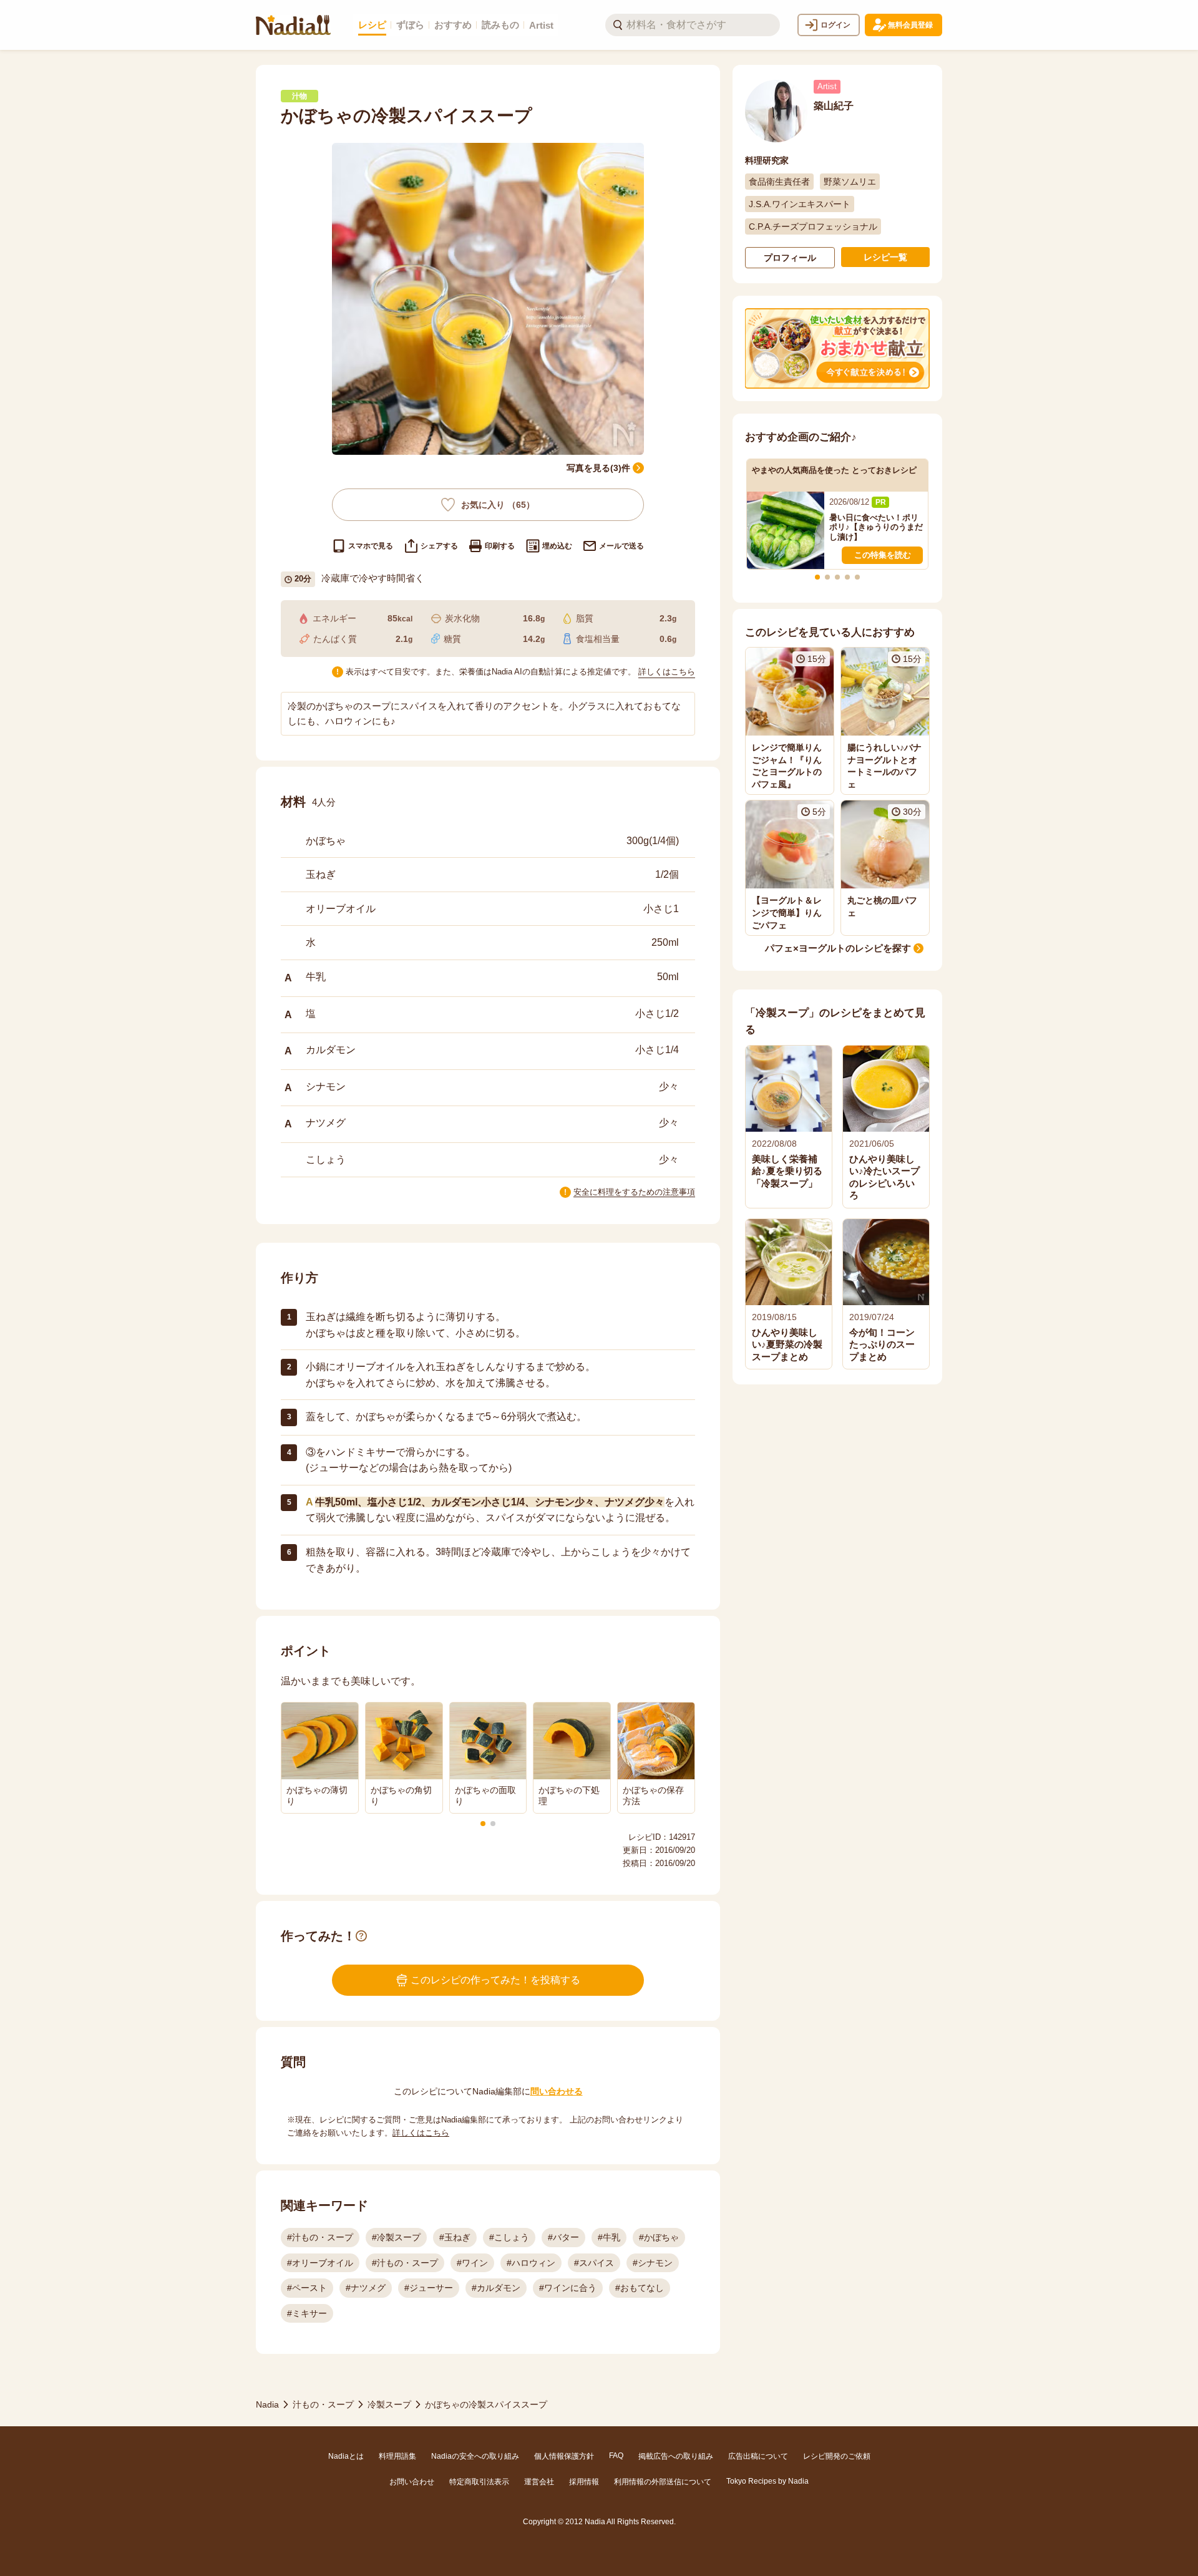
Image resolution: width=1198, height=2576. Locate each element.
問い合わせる (557, 2091)
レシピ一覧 (885, 257)
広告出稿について (758, 2456)
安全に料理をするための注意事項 (634, 1192)
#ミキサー (307, 2313)
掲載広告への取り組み (676, 2456)
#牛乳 (609, 2237)
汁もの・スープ (323, 2404)
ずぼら (410, 25)
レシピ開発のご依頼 (837, 2456)
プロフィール (790, 258)
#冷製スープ (396, 2237)
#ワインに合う (568, 2288)
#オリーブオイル (320, 2263)
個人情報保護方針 (564, 2456)
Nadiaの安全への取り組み (475, 2456)
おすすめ (453, 25)
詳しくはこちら (667, 672)
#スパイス (594, 2263)
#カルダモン (496, 2288)
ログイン (835, 25)
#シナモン (653, 2263)
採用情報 (584, 2482)
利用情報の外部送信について (663, 2482)
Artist (541, 25)
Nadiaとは (346, 2456)
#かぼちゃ (659, 2237)
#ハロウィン (531, 2263)
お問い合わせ (412, 2482)
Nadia (267, 2404)
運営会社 (539, 2482)
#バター (563, 2237)
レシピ (372, 25)
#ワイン (472, 2263)
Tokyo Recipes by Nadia (767, 2481)
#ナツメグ (366, 2288)
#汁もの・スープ (320, 2237)
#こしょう (509, 2237)
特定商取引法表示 (479, 2482)
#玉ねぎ (455, 2237)
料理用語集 (397, 2456)
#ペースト (307, 2288)
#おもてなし (640, 2288)
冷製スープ (389, 2404)
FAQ (616, 2456)
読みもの (500, 25)
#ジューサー (429, 2288)
